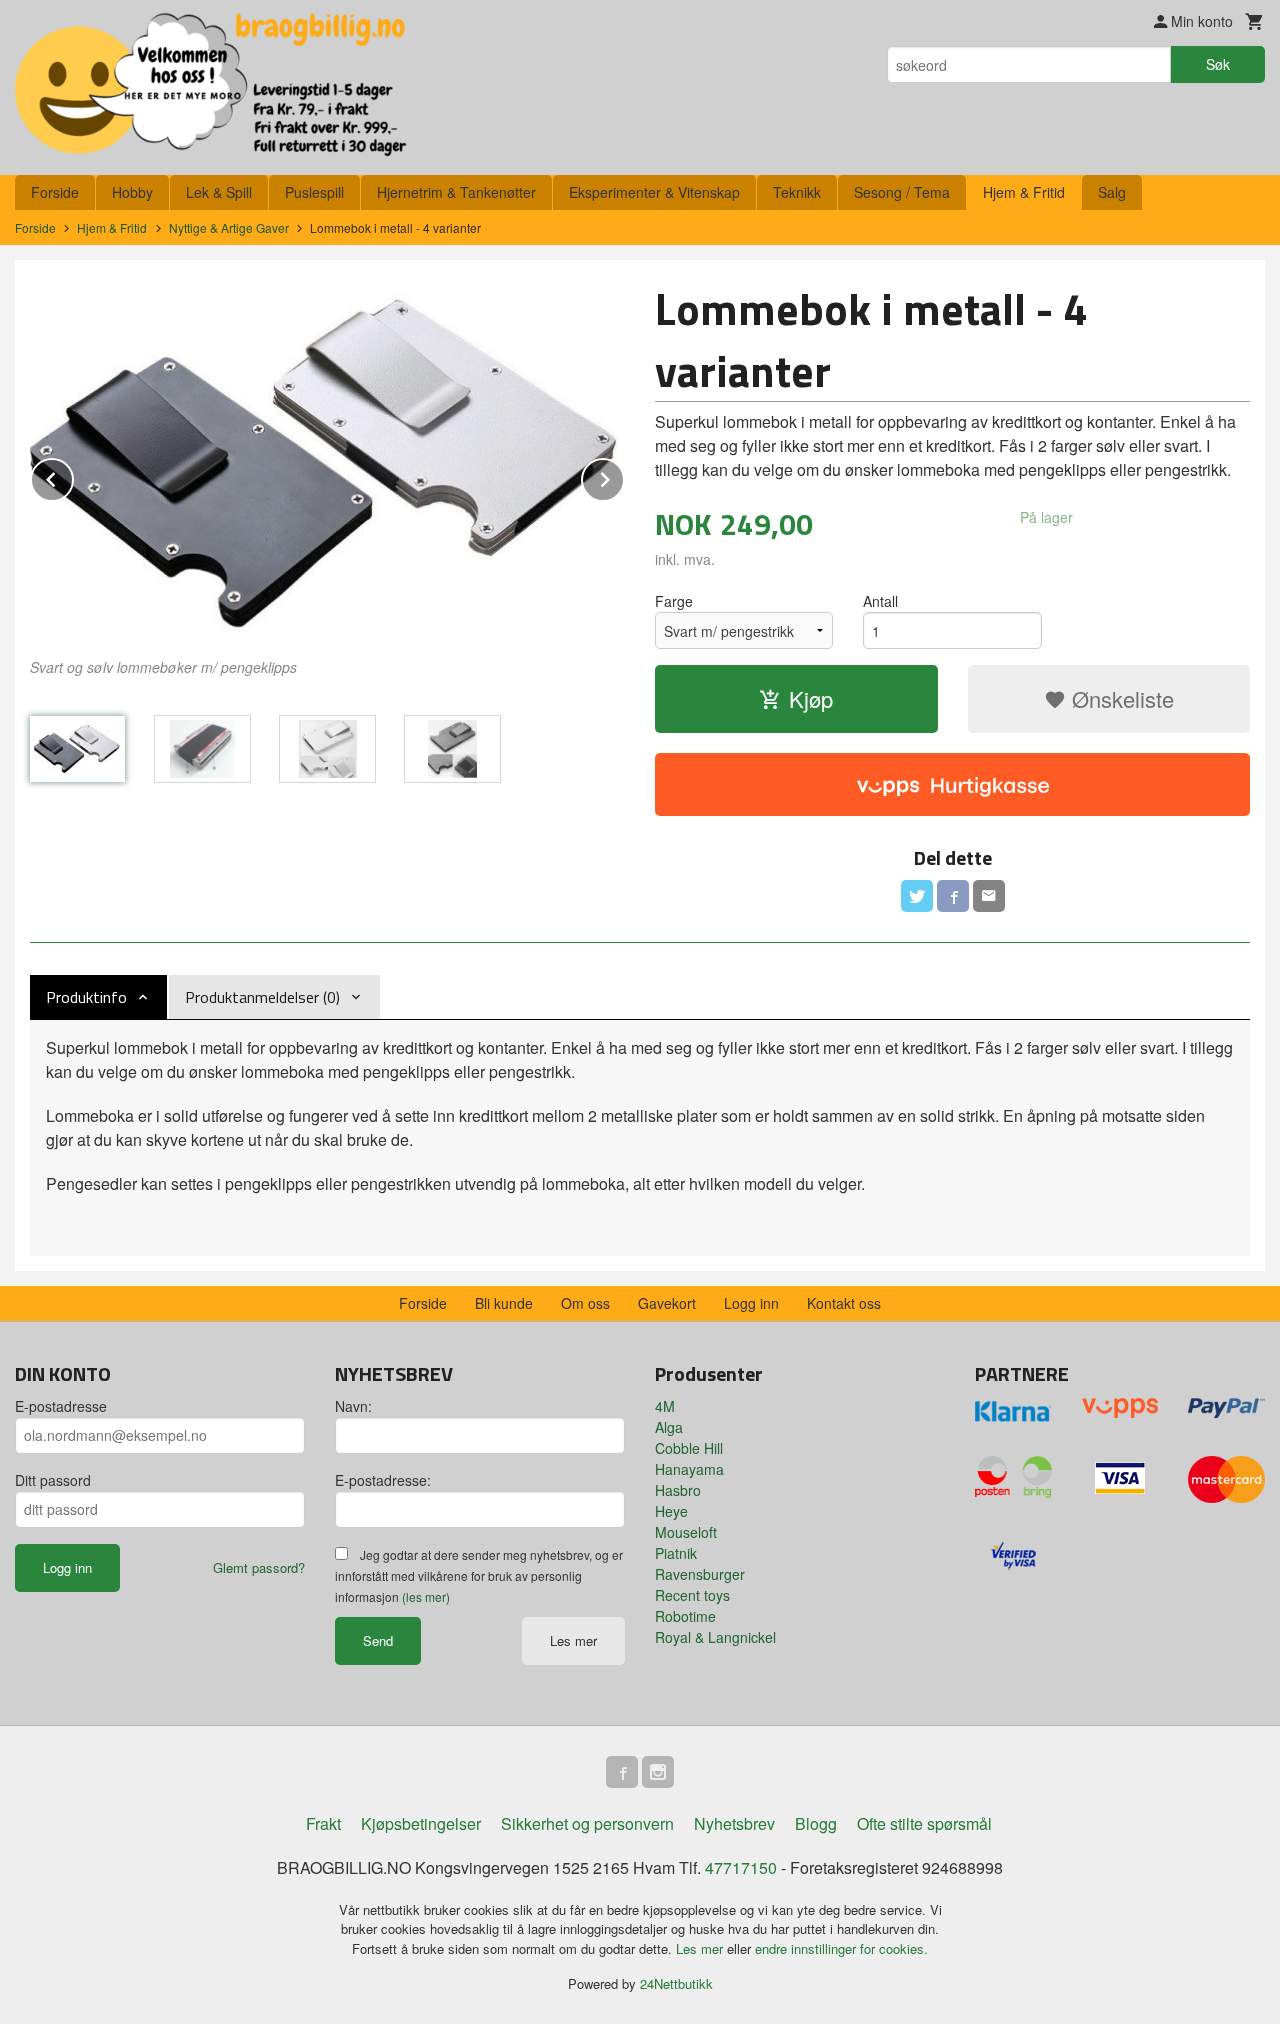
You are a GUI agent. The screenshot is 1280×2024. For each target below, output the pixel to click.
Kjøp (811, 698)
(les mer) (426, 1596)
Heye (671, 1511)
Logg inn (751, 1303)
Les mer (573, 1640)
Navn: (353, 1406)
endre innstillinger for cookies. (841, 1948)
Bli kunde (504, 1303)
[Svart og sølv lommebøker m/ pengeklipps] (327, 462)
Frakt (323, 1823)
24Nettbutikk (676, 1983)
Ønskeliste (1120, 698)
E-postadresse (61, 1406)
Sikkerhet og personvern (587, 1823)
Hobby (132, 192)
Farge (674, 601)
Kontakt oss (844, 1303)
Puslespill (314, 192)
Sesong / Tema (902, 192)
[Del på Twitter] (917, 896)
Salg (1112, 192)
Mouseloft (686, 1532)
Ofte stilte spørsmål (924, 1823)
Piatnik (676, 1553)
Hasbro (678, 1490)
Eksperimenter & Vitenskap (654, 192)
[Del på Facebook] (953, 896)
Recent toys (692, 1595)
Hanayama (689, 1469)
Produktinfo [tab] (86, 997)
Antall (880, 601)
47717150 (741, 1867)
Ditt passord (53, 1480)
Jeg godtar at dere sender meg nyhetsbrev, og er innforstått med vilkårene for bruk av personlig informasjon (479, 1575)
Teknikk (797, 192)
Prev (73, 476)
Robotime (685, 1616)
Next (624, 476)
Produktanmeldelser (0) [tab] (262, 997)
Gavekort (667, 1303)
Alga (669, 1427)
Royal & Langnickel (715, 1637)
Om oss (585, 1303)
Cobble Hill (689, 1448)
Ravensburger (700, 1574)
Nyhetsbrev (734, 1823)
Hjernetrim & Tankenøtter (456, 192)
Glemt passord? (259, 1567)
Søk (1218, 64)
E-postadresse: (383, 1480)
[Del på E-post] (989, 896)
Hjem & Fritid (1024, 192)
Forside (55, 192)
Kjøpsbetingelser (421, 1823)
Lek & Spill (219, 192)
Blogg (816, 1823)
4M (665, 1406)
